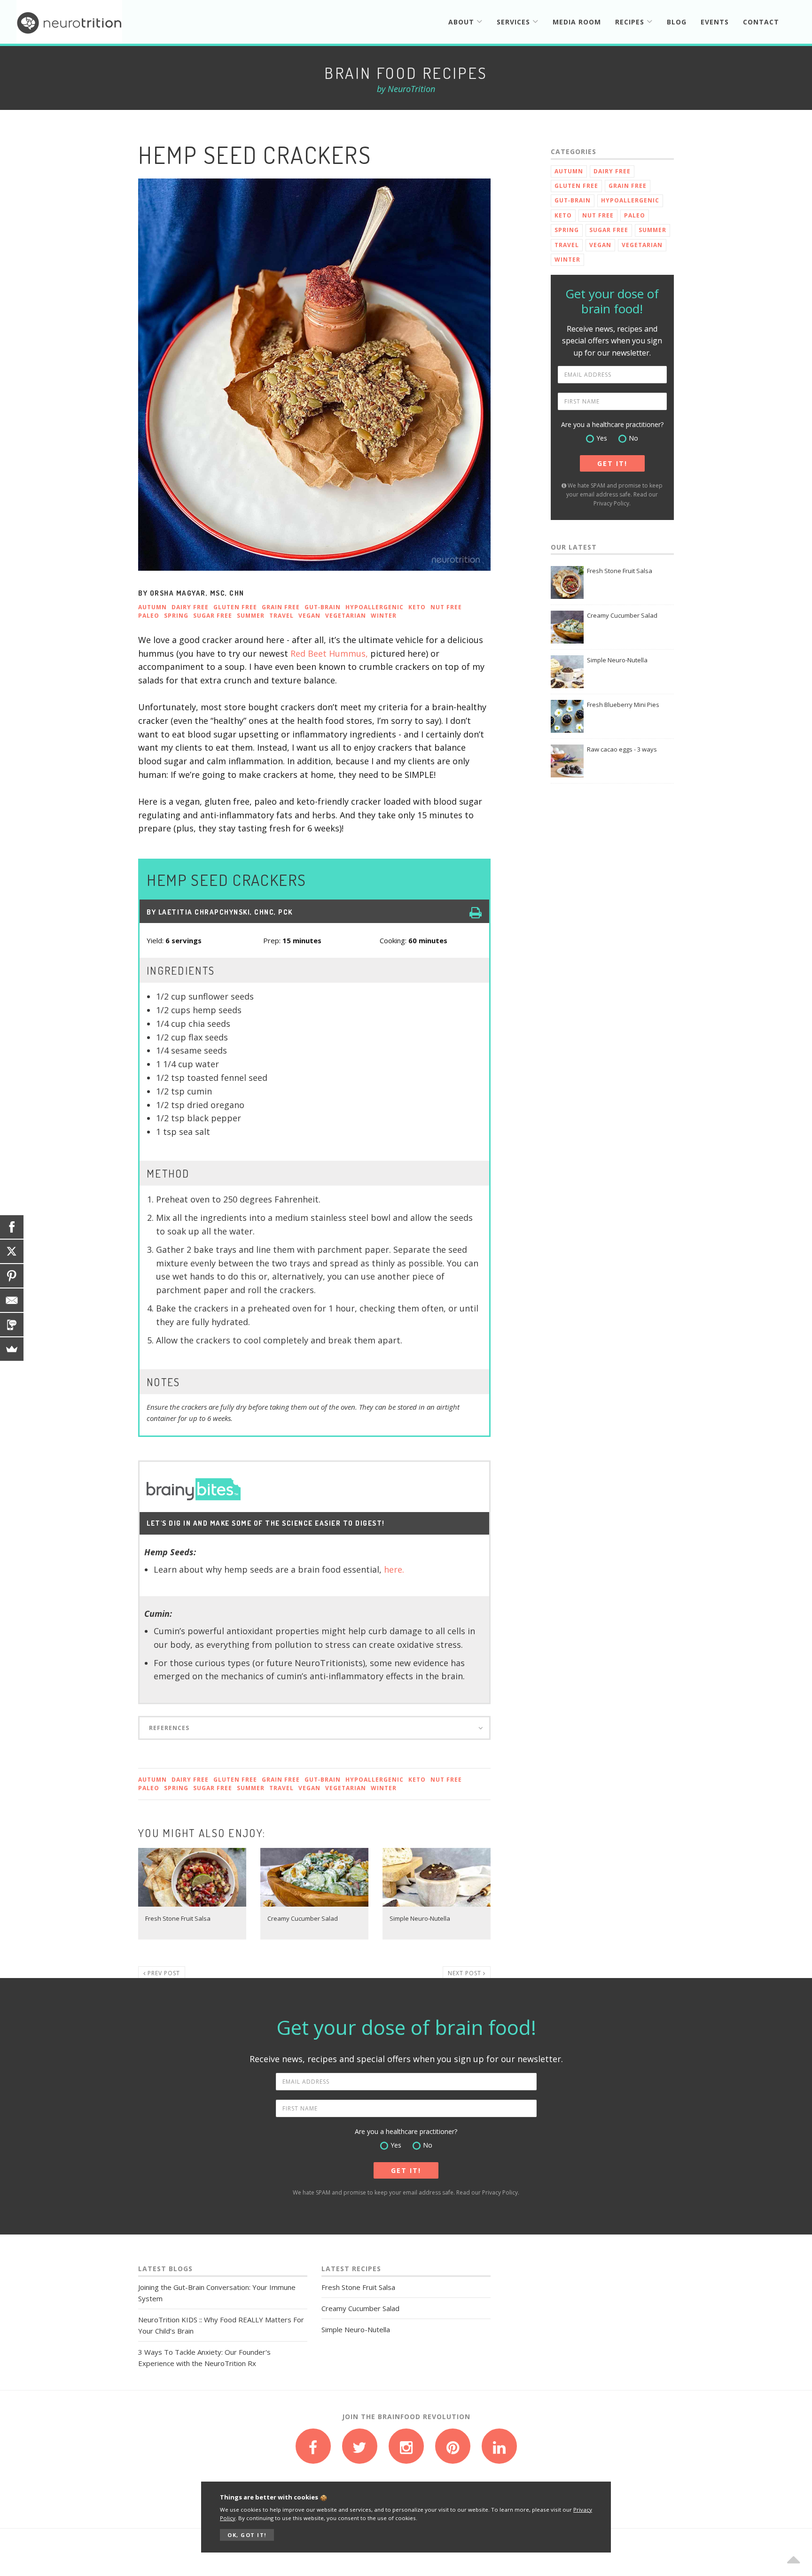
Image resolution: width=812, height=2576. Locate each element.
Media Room (577, 22)
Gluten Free (235, 607)
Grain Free (281, 607)
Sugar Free (213, 616)
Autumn (152, 607)
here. (394, 1569)
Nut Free (446, 607)
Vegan (309, 616)
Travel (281, 616)
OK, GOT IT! (247, 2535)
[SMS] (12, 1325)
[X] (12, 1251)
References (169, 1728)
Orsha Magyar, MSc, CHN (197, 593)
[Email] (12, 1300)
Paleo (149, 616)
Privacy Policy (611, 503)
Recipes (631, 22)
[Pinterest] (12, 1276)
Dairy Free (190, 607)
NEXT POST (465, 1973)
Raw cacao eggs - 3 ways (622, 749)
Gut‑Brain (323, 607)
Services (515, 22)
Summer (251, 616)
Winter (384, 616)
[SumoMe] (12, 1349)
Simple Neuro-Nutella (617, 660)
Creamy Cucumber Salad (622, 615)
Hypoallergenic (375, 607)
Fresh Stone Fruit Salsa (620, 571)
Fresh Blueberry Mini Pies (623, 705)
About (462, 22)
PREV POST (163, 1973)
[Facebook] (12, 1227)
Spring (176, 616)
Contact (761, 22)
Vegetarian (346, 616)
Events (715, 22)
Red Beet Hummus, (329, 653)
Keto (417, 607)
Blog (677, 22)
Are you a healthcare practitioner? (612, 424)
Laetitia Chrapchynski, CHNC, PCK (226, 912)
